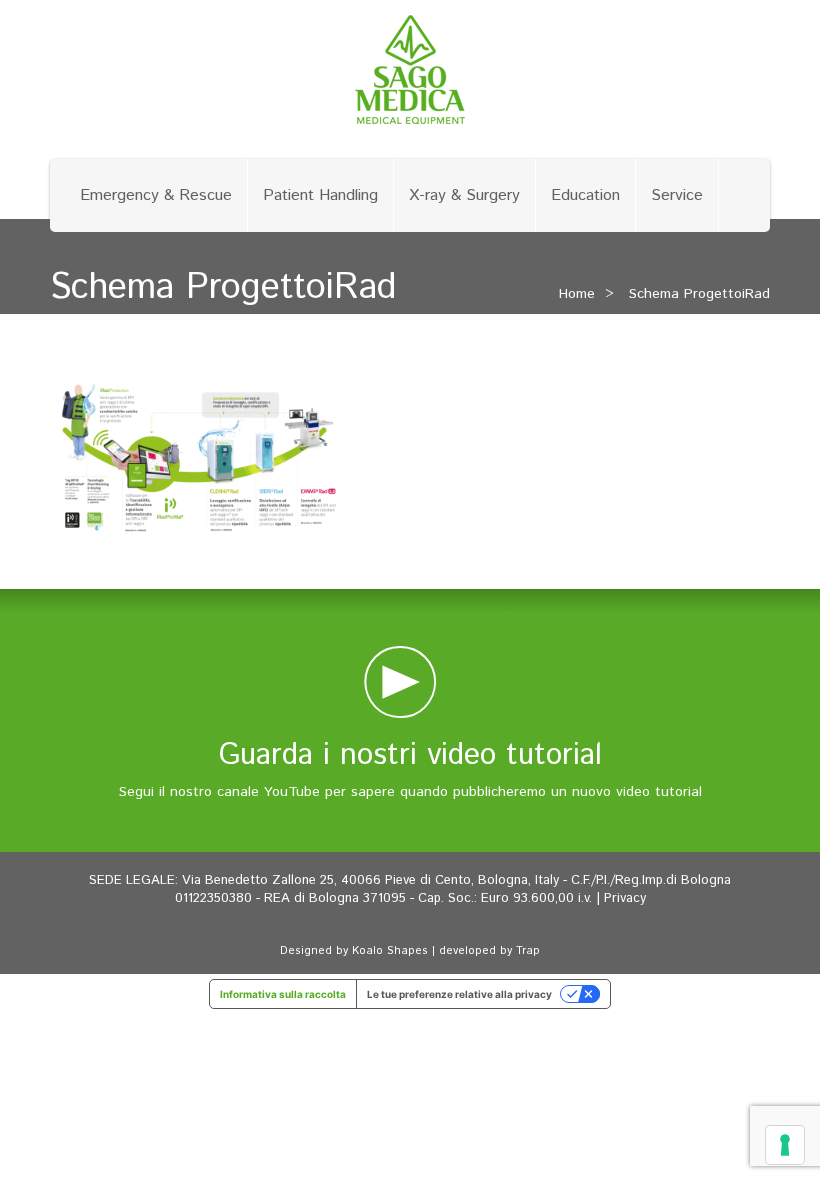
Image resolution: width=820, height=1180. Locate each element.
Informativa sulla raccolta (283, 994)
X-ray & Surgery (464, 195)
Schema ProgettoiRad (699, 294)
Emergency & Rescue (156, 195)
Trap (528, 951)
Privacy (625, 898)
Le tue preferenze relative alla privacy (459, 994)
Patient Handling (320, 195)
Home (577, 294)
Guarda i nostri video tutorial (410, 755)
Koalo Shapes (390, 951)
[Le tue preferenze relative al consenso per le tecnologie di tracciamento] (785, 1145)
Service (677, 195)
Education (585, 195)
